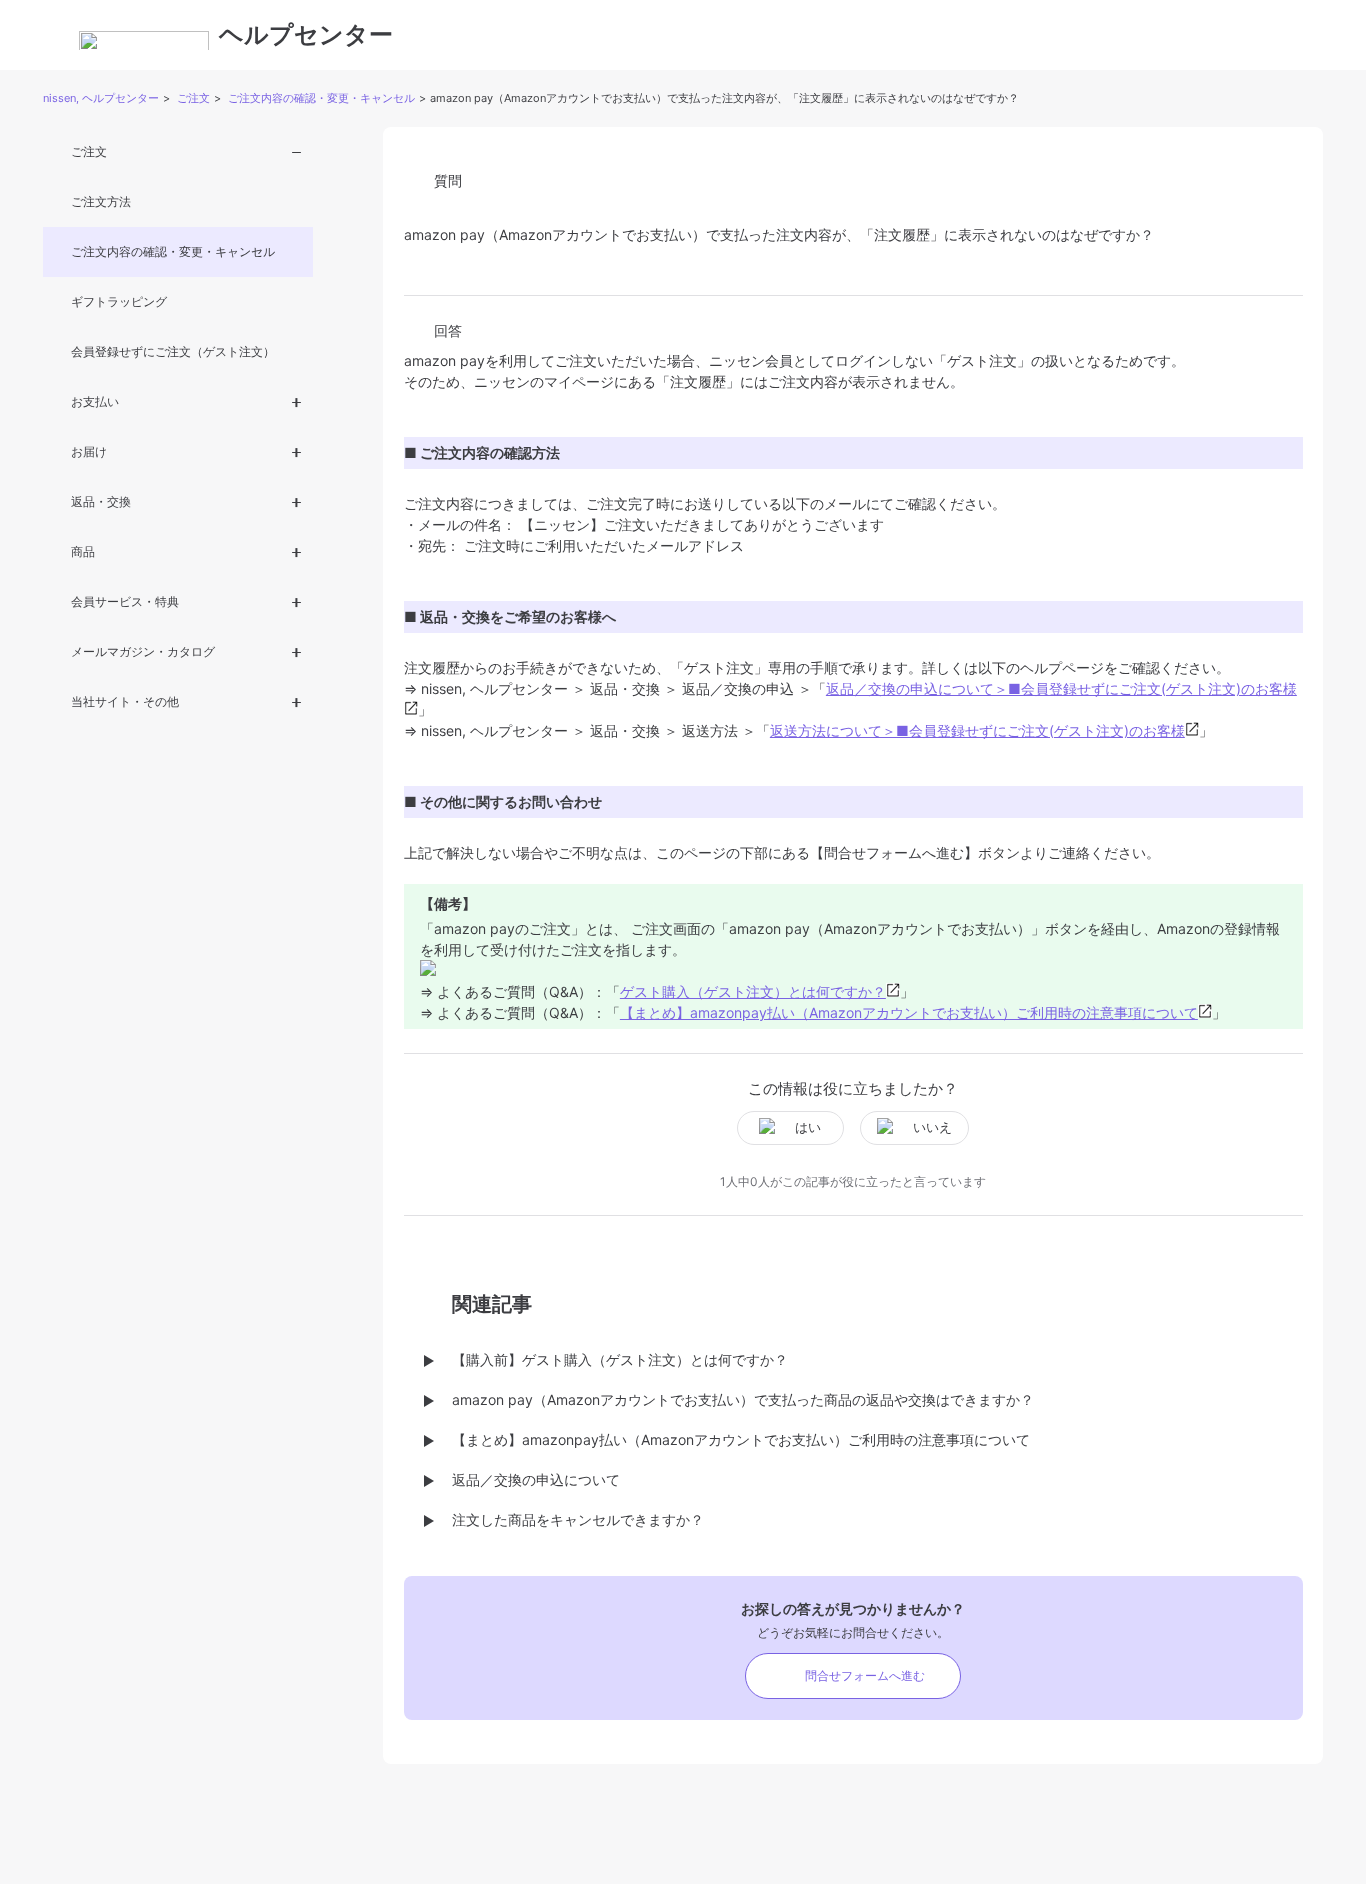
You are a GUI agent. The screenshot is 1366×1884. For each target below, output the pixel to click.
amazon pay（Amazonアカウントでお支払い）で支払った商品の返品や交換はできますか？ (743, 1399)
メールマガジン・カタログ (143, 651)
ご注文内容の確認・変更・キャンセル (321, 98)
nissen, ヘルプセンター (101, 98)
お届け (89, 451)
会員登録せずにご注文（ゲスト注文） (173, 351)
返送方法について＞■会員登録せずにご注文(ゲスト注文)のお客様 (977, 730)
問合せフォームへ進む (865, 1675)
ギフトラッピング (119, 301)
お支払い (95, 401)
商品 (83, 551)
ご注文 (193, 98)
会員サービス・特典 (125, 601)
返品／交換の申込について (536, 1479)
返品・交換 (101, 501)
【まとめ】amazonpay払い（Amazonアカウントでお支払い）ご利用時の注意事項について (909, 1012)
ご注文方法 (101, 201)
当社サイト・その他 (125, 701)
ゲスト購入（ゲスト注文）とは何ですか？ (753, 991)
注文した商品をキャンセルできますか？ (578, 1519)
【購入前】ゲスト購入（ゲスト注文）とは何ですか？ (620, 1359)
